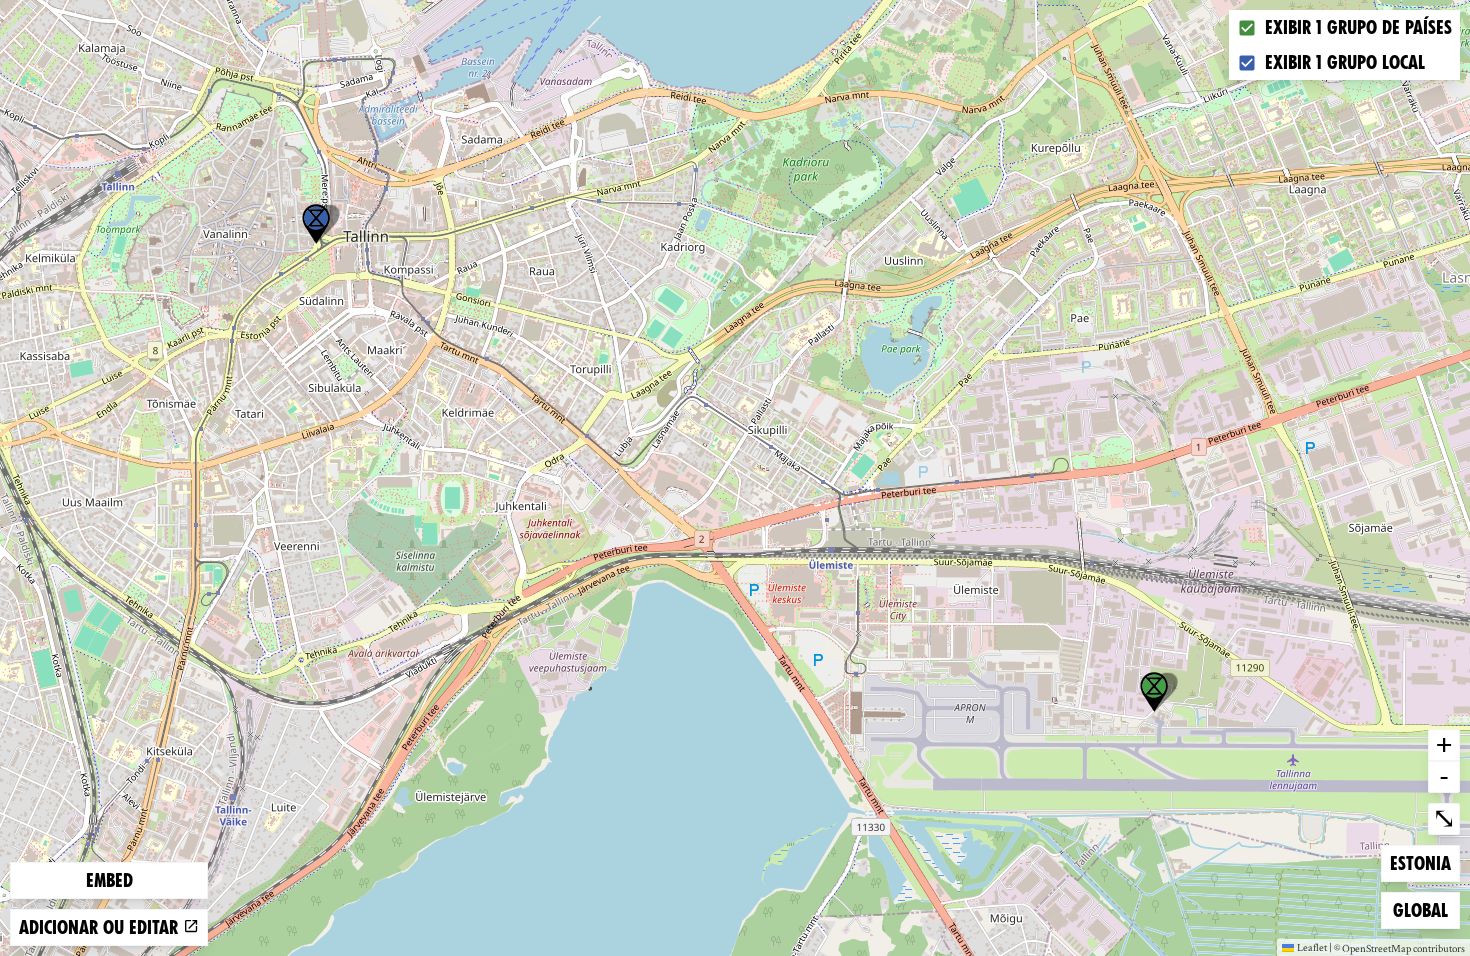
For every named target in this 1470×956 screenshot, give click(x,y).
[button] (316, 224)
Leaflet (1312, 947)
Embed (109, 880)
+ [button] (1444, 744)
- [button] (1444, 776)
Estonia (1422, 863)
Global (1425, 910)
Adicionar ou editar (101, 927)
